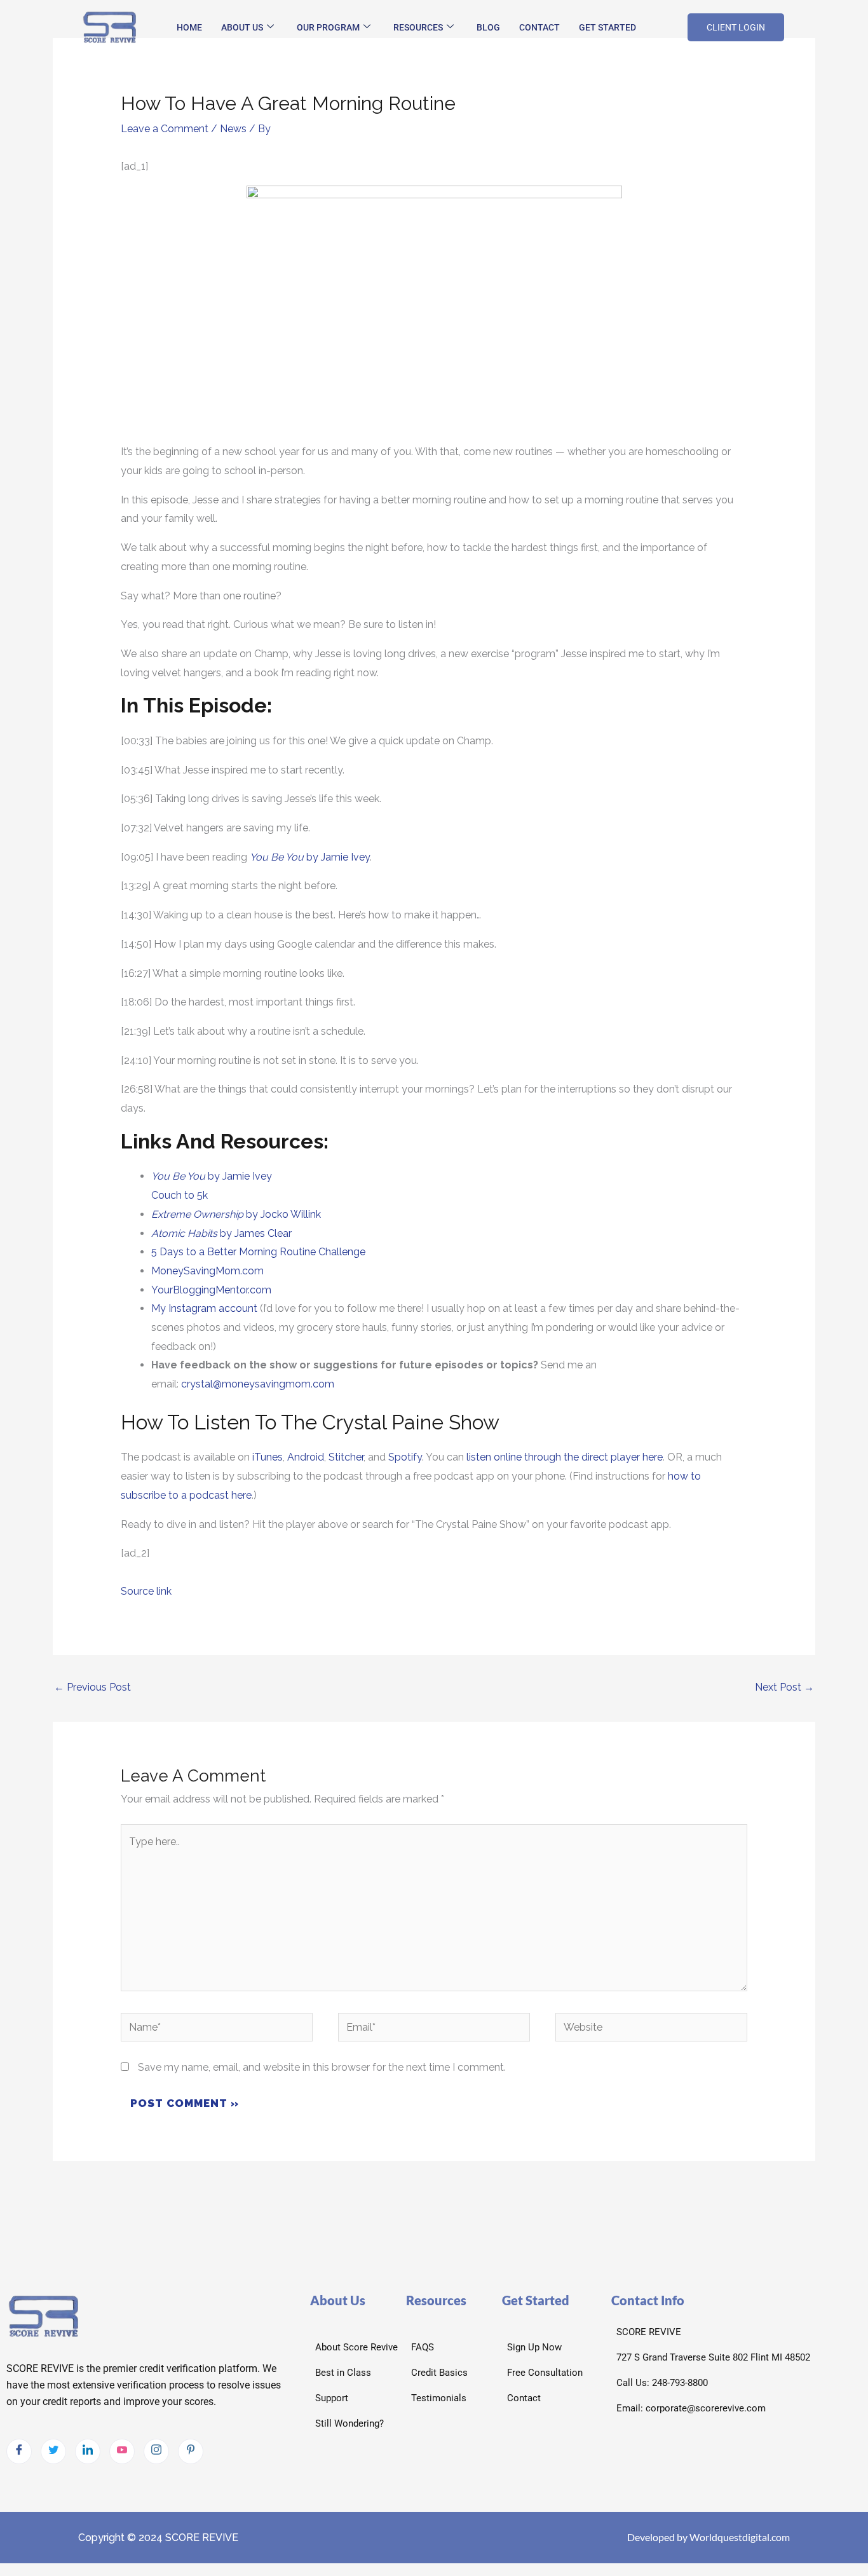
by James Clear (221, 1233)
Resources (418, 27)
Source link (146, 1591)
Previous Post (92, 1687)
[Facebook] (19, 2451)
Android (306, 1457)
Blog (488, 27)
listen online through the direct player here (565, 1457)
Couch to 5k (180, 1195)
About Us (242, 27)
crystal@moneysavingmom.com (258, 1384)
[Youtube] (122, 2451)
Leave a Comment (165, 129)
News (233, 129)
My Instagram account (204, 1308)
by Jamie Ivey (310, 857)
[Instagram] (156, 2451)
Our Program (328, 27)
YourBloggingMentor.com (211, 1290)
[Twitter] (53, 2451)
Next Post (784, 1687)
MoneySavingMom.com (207, 1271)
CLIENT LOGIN (736, 27)
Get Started (607, 27)
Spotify (405, 1457)
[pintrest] (191, 2451)
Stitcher (346, 1457)
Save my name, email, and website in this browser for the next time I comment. (322, 2067)
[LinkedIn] (88, 2451)
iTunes (266, 1457)
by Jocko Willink (236, 1214)
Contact (539, 27)
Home (189, 27)
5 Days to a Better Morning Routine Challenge (258, 1252)
